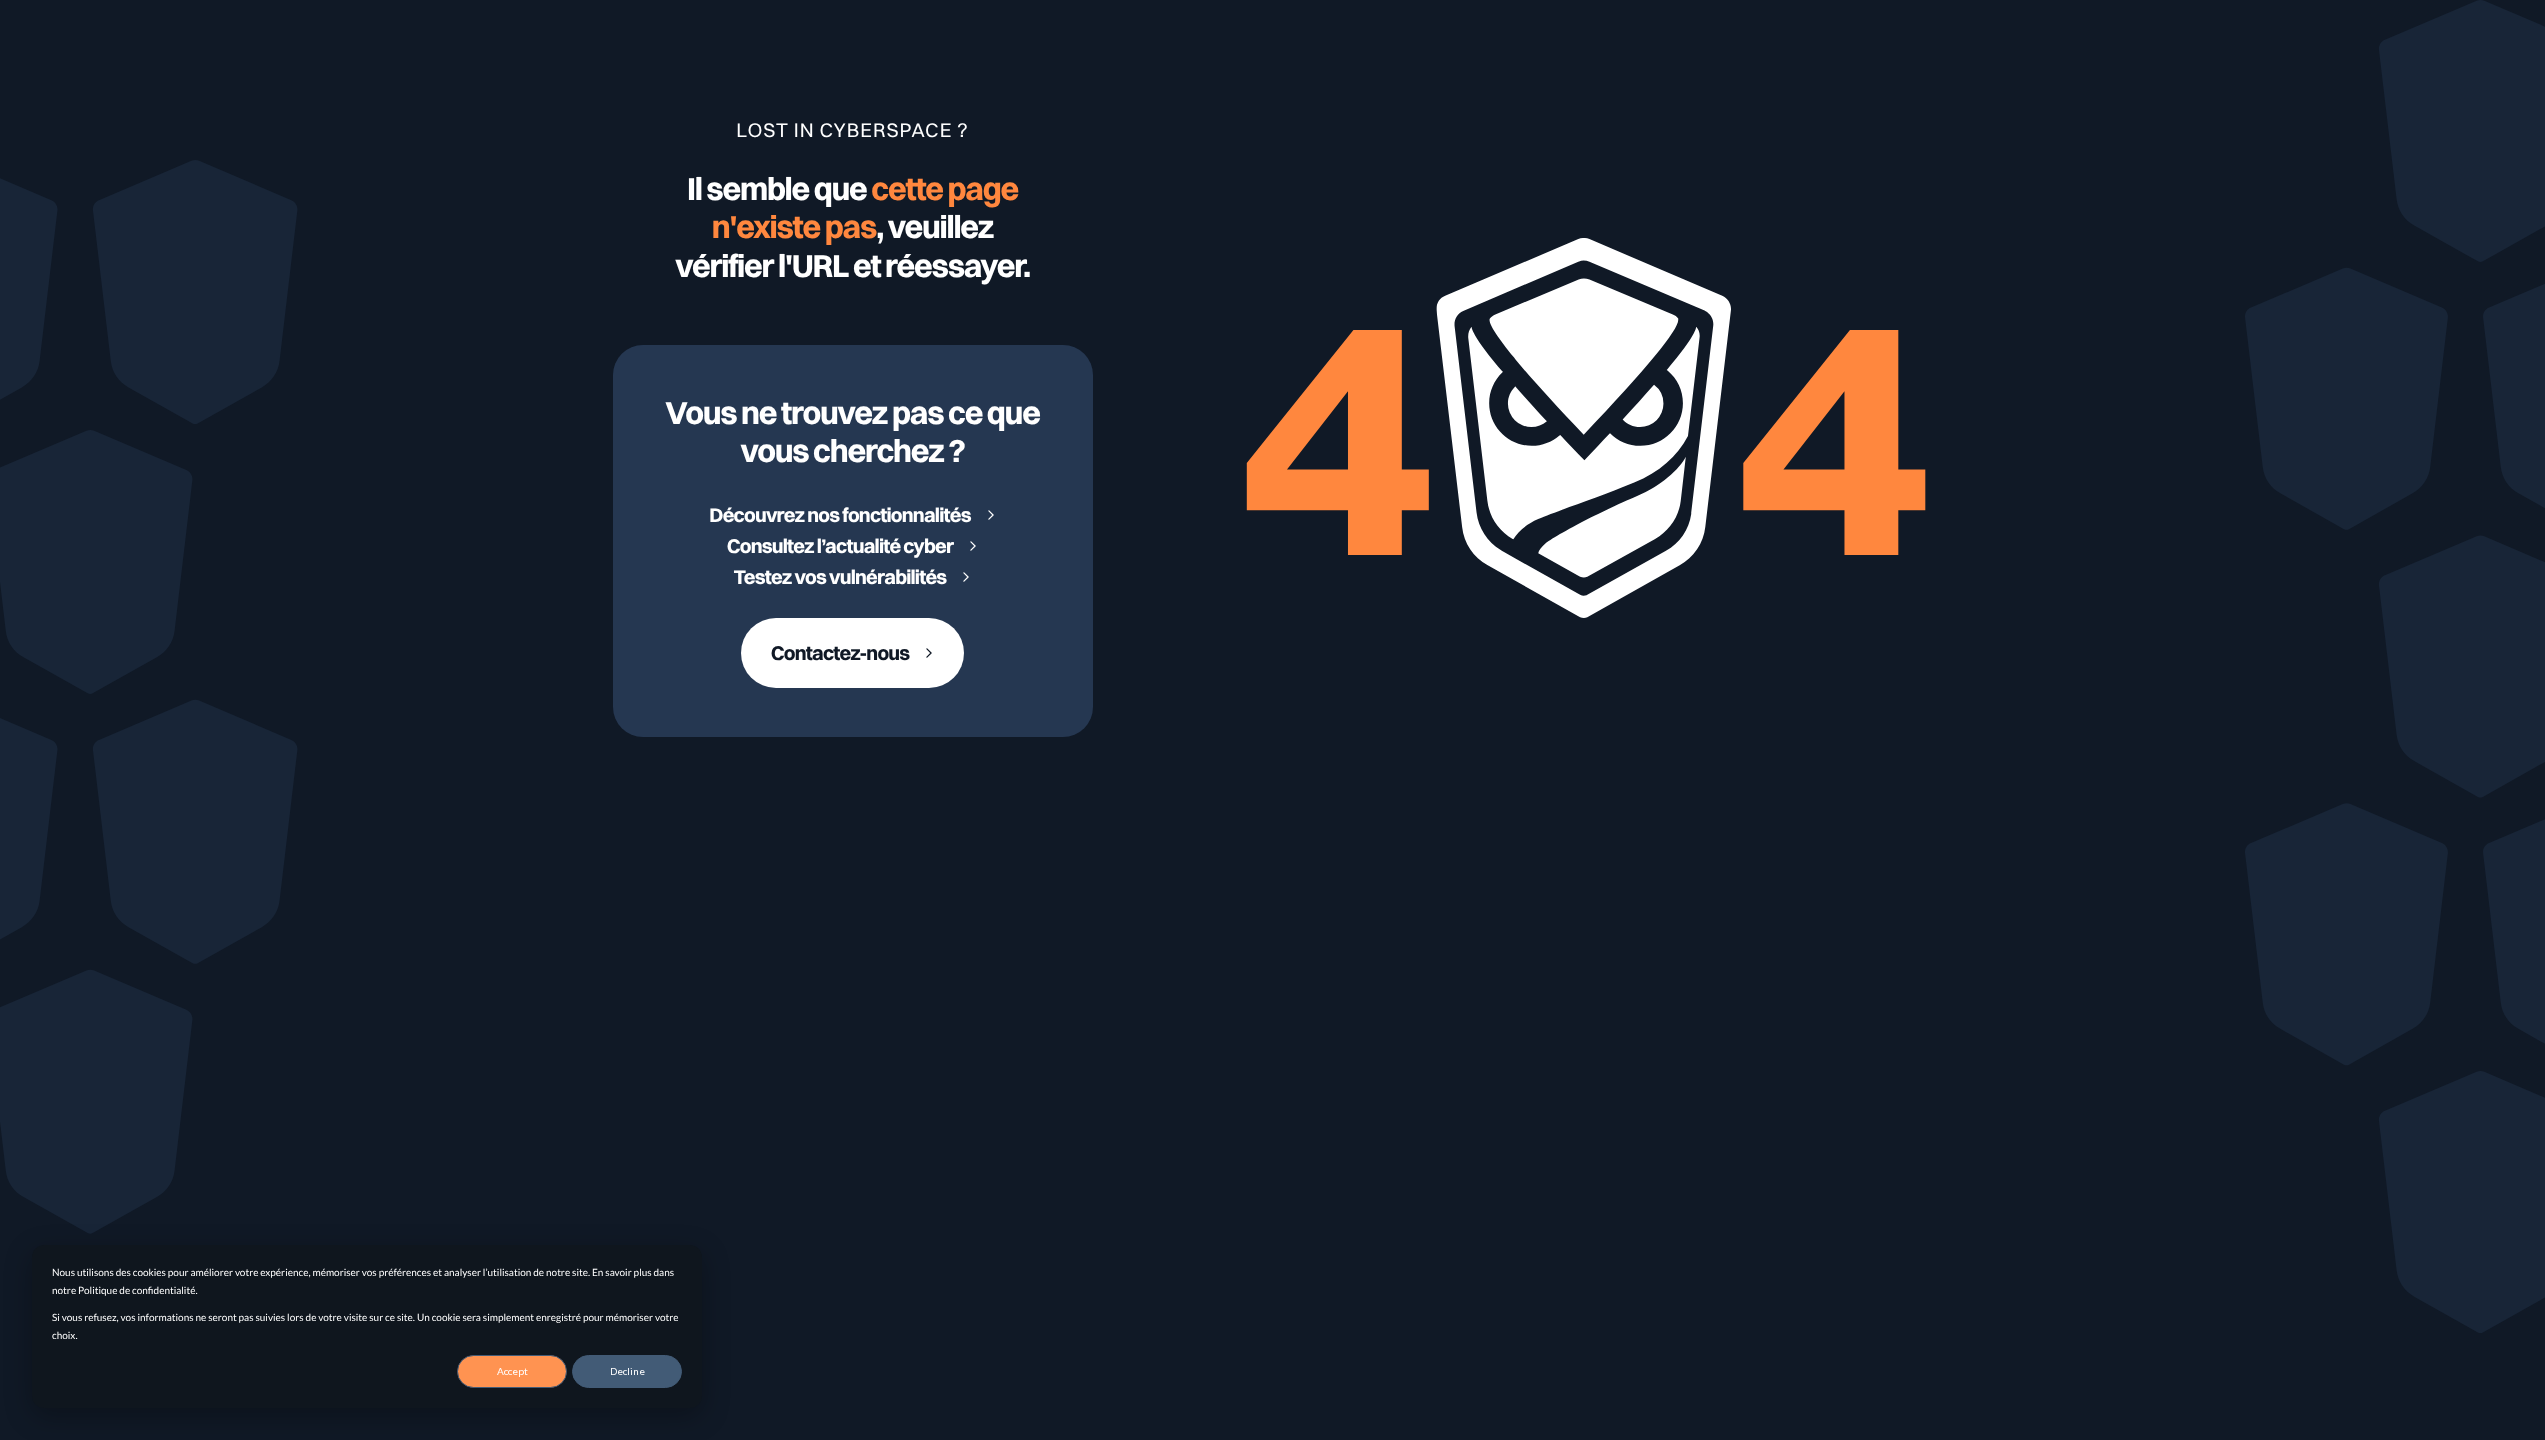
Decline (627, 1371)
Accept (512, 1371)
